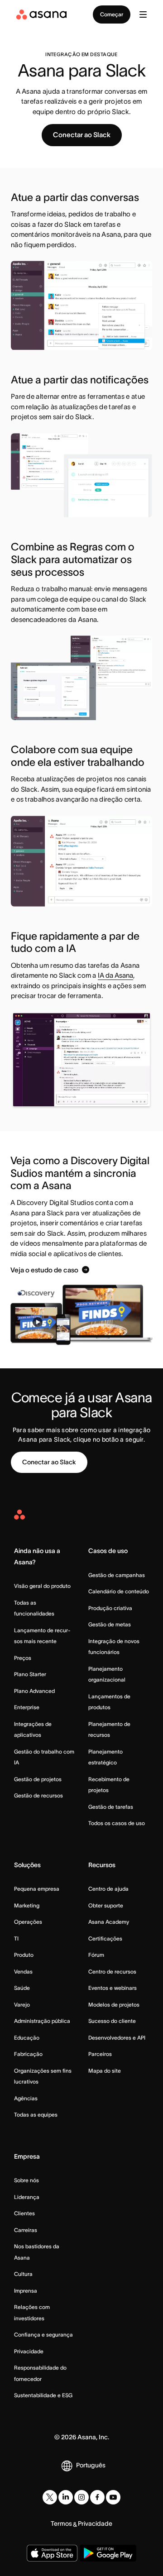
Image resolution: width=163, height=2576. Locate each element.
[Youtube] (113, 2497)
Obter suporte (106, 1905)
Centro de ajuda (108, 1889)
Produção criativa (110, 1608)
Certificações (105, 1938)
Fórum (96, 1955)
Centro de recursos (112, 1971)
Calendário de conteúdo (119, 1591)
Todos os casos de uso (117, 1823)
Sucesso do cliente (112, 2021)
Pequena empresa (37, 1889)
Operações (28, 1922)
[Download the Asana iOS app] (52, 2553)
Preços (23, 1658)
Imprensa (26, 2291)
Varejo (22, 2005)
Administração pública (42, 2021)
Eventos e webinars (113, 1988)
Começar (112, 14)
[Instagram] (81, 2497)
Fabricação (28, 2054)
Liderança (27, 2197)
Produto (24, 1955)
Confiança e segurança (43, 2335)
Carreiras (26, 2230)
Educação (27, 2038)
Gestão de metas (110, 1624)
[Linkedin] (66, 2497)
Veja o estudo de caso (44, 1270)
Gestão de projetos (38, 1779)
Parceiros (100, 2054)
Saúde (22, 1988)
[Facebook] (97, 2497)
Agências (26, 2098)
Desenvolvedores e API (117, 2038)
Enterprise (27, 1707)
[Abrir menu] (143, 14)
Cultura (23, 2274)
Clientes (24, 2213)
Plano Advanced (34, 1691)
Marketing (27, 1905)
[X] (50, 2497)
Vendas (23, 1971)
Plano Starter (30, 1674)
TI (16, 1938)
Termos (61, 2523)
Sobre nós (26, 2180)
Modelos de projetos (114, 2005)
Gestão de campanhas (117, 1575)
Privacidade (29, 2351)
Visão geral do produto (42, 1586)
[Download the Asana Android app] (108, 2553)
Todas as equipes (36, 2115)
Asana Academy (109, 1922)
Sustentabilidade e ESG (43, 2395)
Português (91, 2465)
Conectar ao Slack (82, 135)
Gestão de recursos (38, 1795)
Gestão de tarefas (111, 1807)
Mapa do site (105, 2071)
